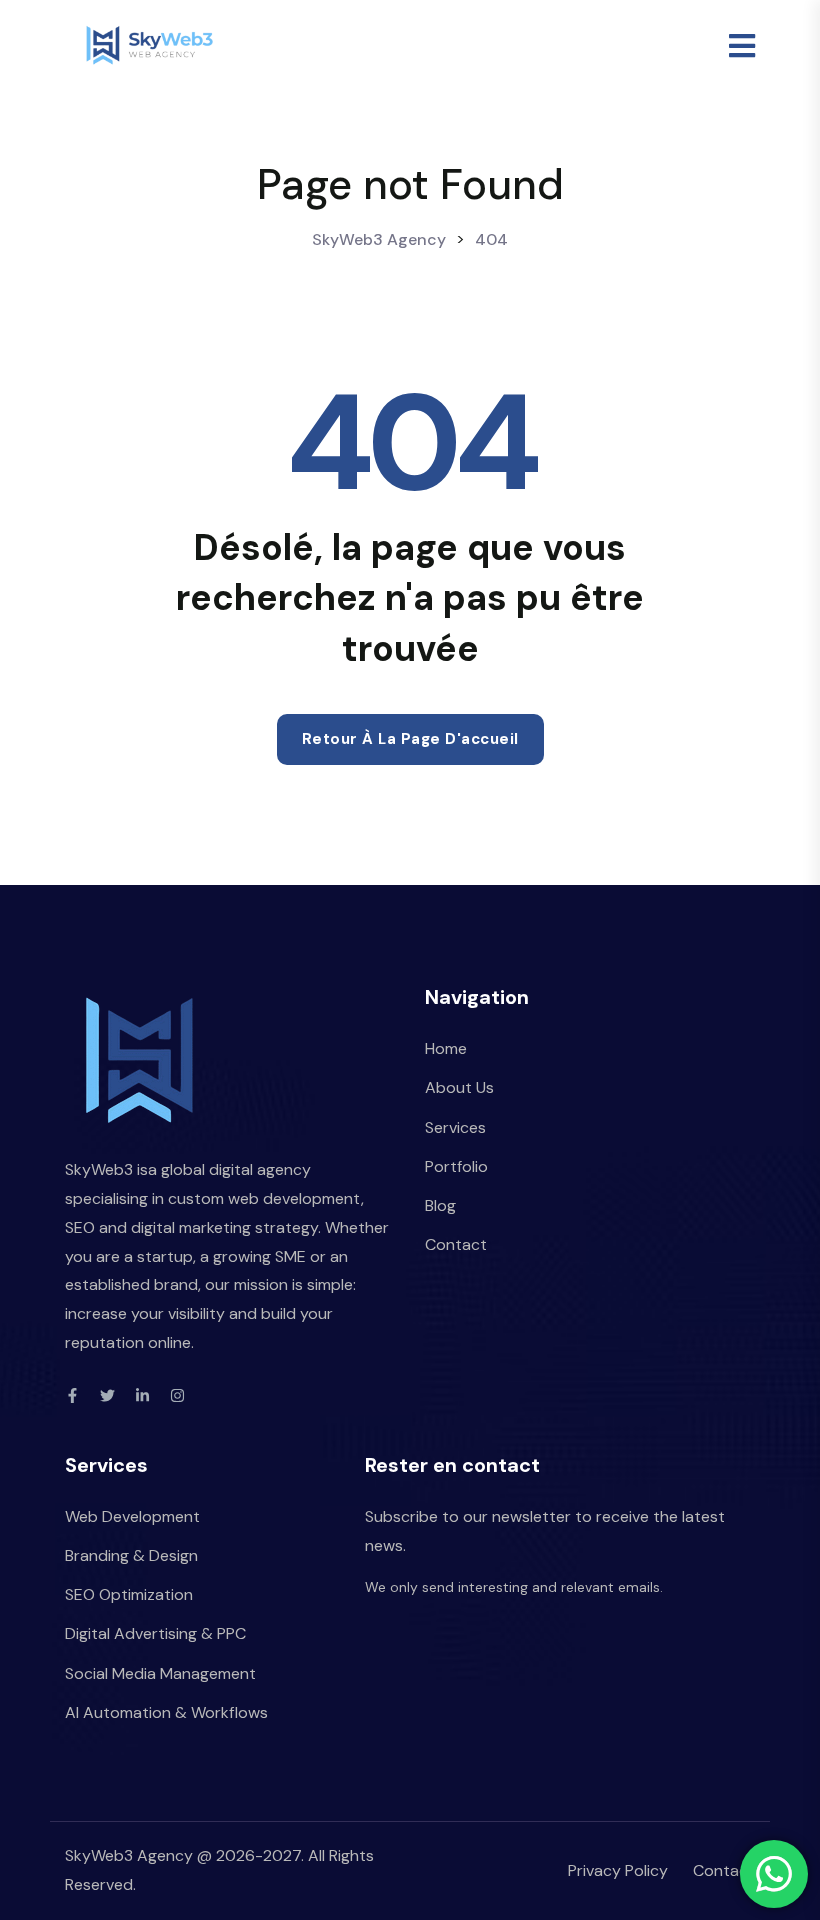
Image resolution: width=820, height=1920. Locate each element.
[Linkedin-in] (142, 1395)
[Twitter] (107, 1395)
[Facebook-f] (72, 1395)
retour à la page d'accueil (410, 739)
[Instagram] (177, 1395)
